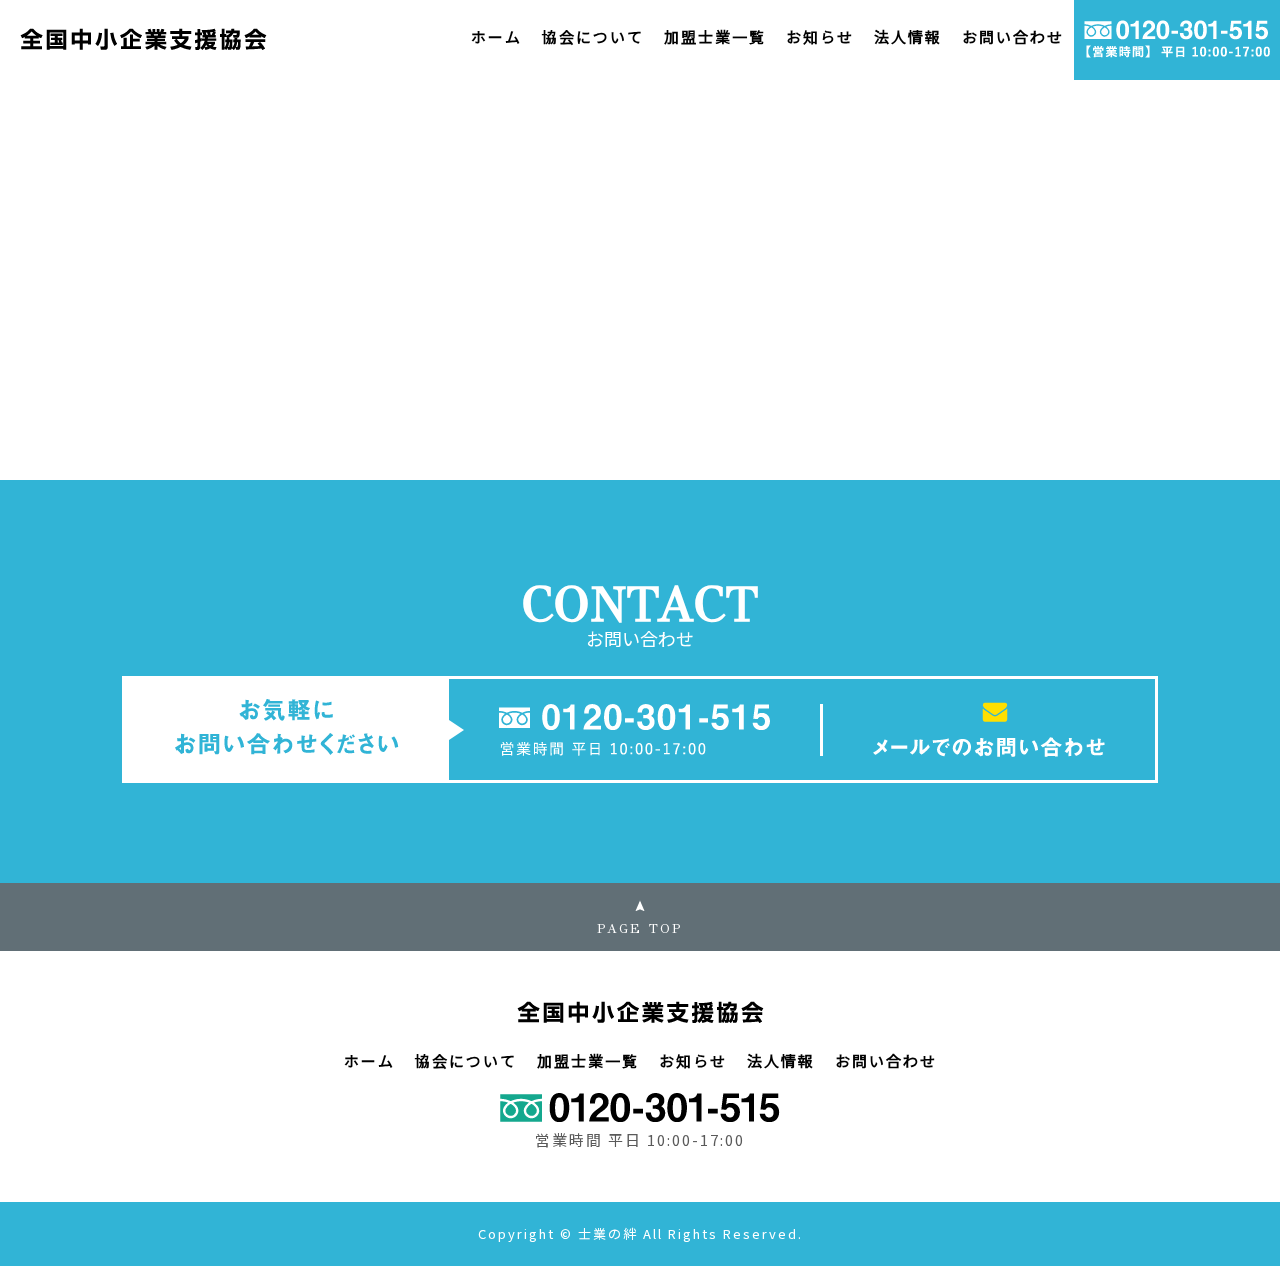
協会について (593, 36)
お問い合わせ (1013, 36)
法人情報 (908, 36)
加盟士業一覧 (715, 36)
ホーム (496, 36)
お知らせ (820, 36)
